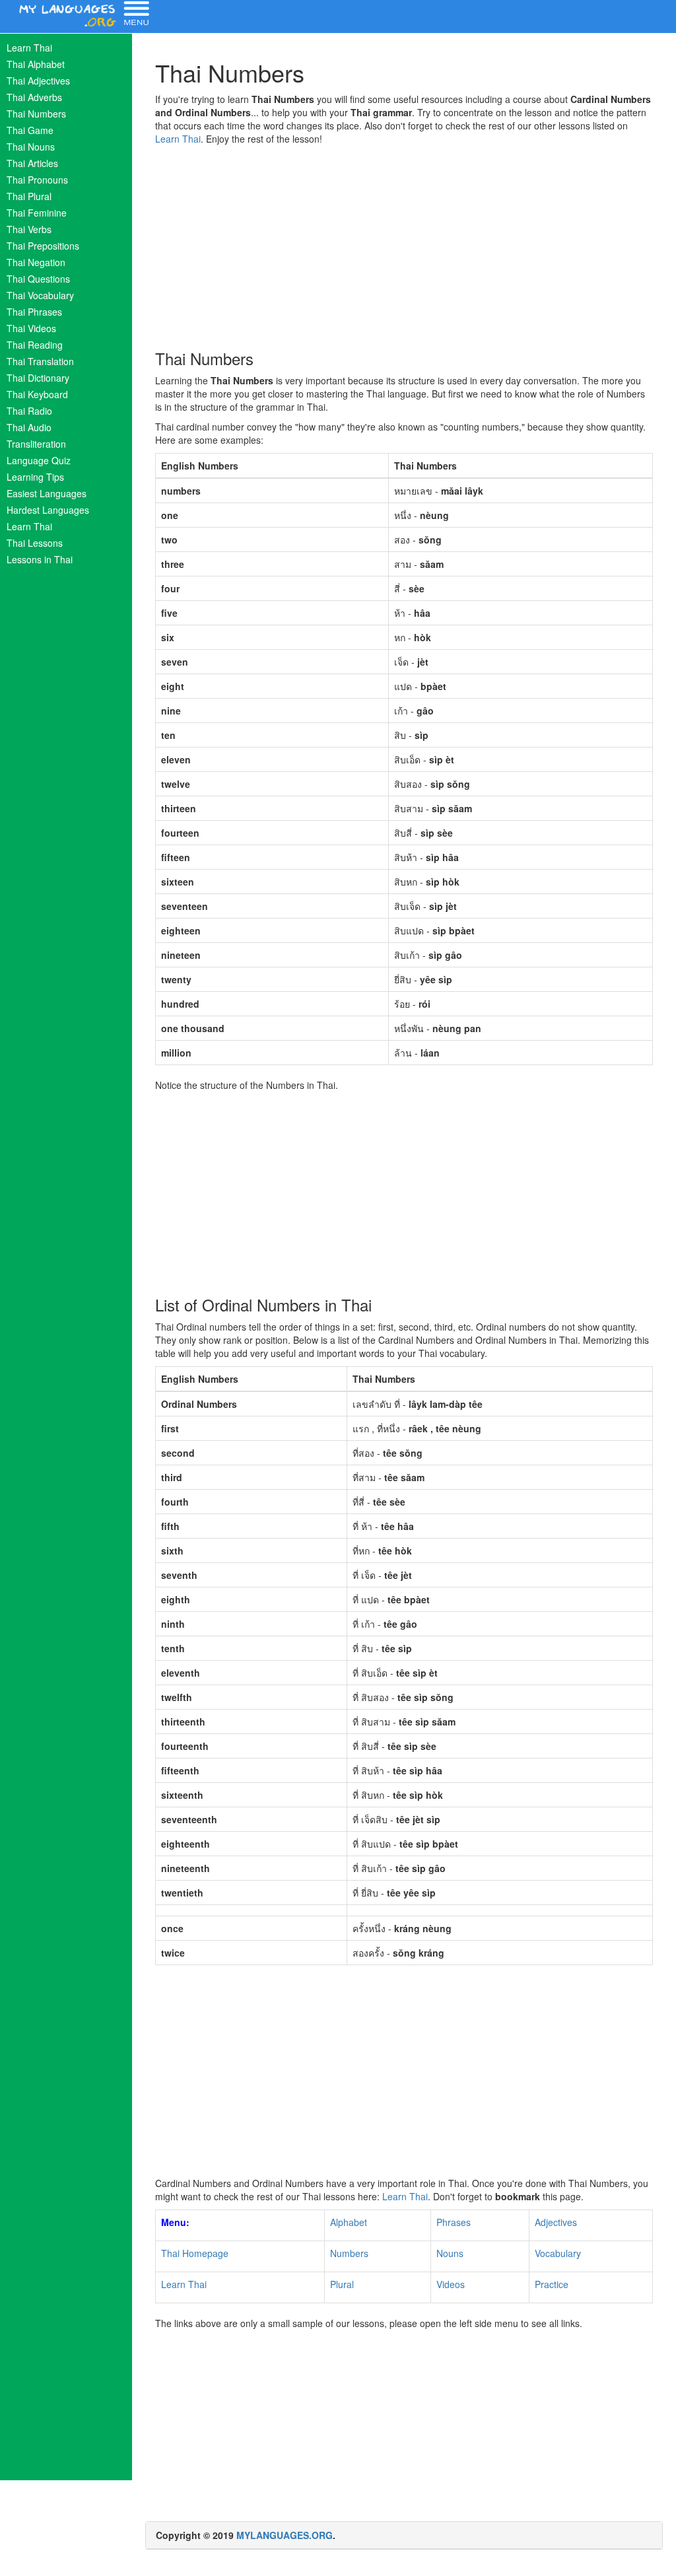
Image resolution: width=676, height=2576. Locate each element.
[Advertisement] (404, 244)
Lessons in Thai (40, 559)
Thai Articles (32, 163)
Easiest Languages (47, 493)
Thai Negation (36, 262)
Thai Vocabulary (40, 295)
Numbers (349, 2253)
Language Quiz (39, 460)
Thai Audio (29, 427)
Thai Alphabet (36, 64)
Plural (342, 2284)
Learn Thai (29, 48)
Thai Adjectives (38, 81)
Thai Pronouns (37, 180)
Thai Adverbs (34, 97)
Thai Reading (35, 345)
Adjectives (556, 2222)
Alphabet (349, 2222)
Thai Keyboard (37, 394)
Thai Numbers (36, 114)
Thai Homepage (195, 2253)
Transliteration (36, 444)
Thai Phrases (34, 312)
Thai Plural (29, 196)
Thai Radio (29, 411)
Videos (451, 2284)
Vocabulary (558, 2253)
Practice (552, 2284)
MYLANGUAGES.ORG (285, 2535)
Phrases (454, 2222)
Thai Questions (38, 279)
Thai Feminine (37, 213)
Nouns (450, 2253)
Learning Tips (35, 477)
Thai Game (30, 130)
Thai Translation (40, 361)
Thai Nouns (31, 147)
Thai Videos (31, 328)
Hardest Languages (48, 510)
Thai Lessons (35, 543)
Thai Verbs (29, 229)
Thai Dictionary (38, 378)
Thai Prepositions (43, 246)
